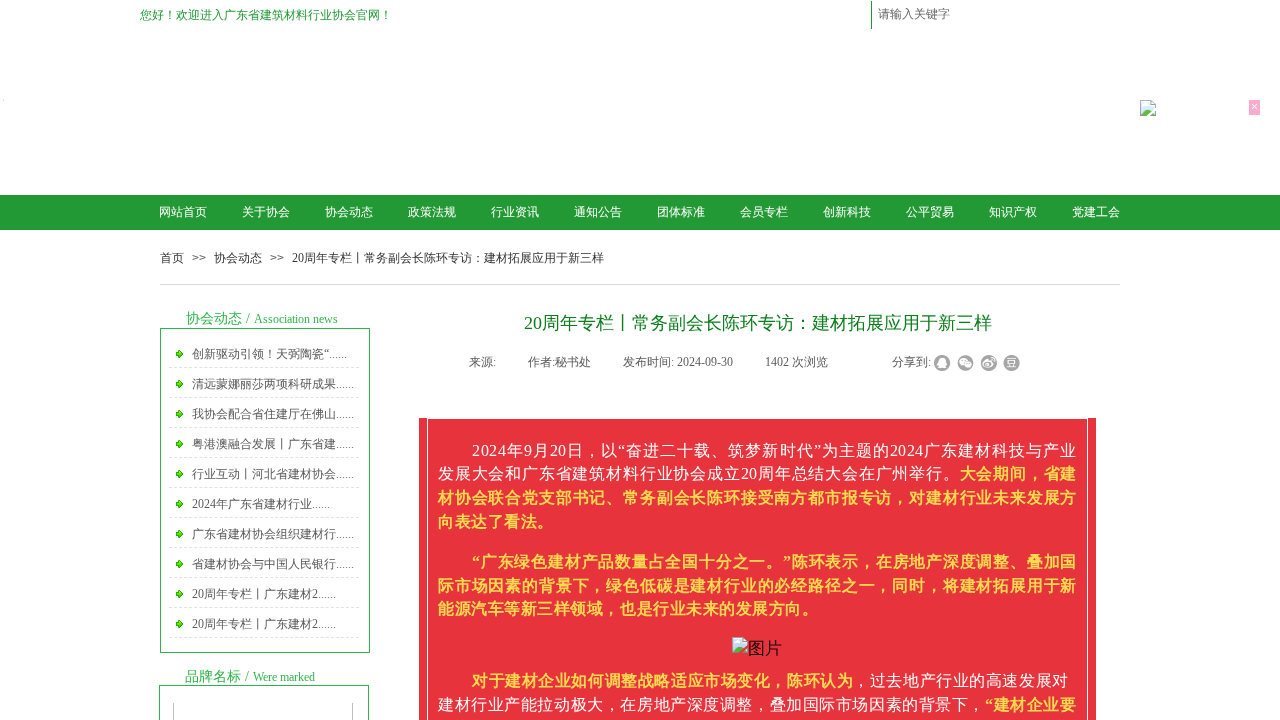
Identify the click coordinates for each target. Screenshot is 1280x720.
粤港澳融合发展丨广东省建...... (273, 444)
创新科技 (847, 212)
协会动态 (349, 212)
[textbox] (981, 14)
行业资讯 (515, 212)
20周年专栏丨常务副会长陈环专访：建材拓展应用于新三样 (448, 258)
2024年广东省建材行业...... (261, 504)
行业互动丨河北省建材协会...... (273, 474)
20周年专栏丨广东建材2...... (264, 594)
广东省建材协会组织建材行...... (273, 534)
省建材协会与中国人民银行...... (273, 564)
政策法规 (432, 212)
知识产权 (1013, 212)
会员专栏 (764, 212)
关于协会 (266, 212)
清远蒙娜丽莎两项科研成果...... (273, 384)
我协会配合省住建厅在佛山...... (273, 414)
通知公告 (598, 212)
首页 (172, 258)
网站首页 (183, 212)
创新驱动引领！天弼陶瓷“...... (269, 354)
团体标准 (681, 212)
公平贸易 (930, 212)
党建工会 (1096, 212)
